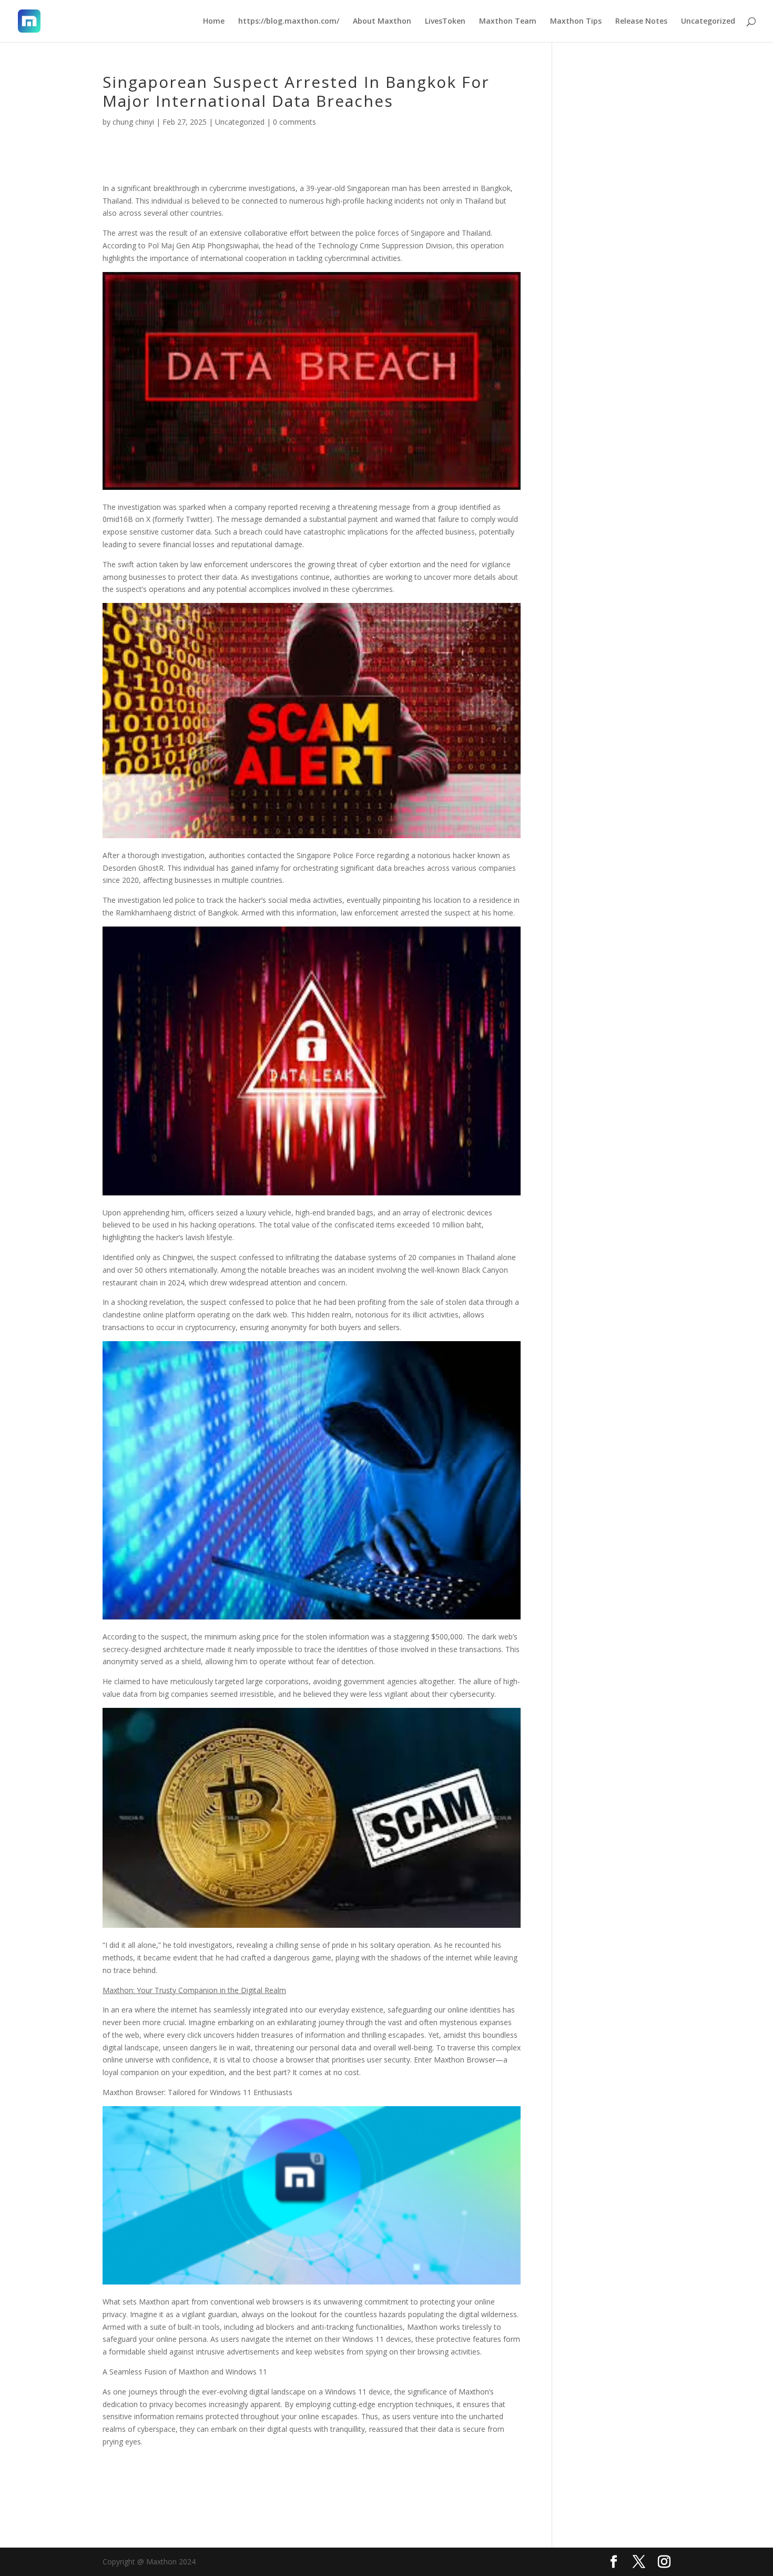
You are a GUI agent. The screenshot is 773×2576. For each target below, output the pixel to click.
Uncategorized (708, 22)
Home (214, 22)
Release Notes (641, 22)
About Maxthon (382, 22)
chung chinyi (133, 122)
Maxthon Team (508, 22)
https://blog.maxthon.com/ (289, 22)
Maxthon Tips (576, 22)
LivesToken (445, 22)
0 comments (294, 122)
